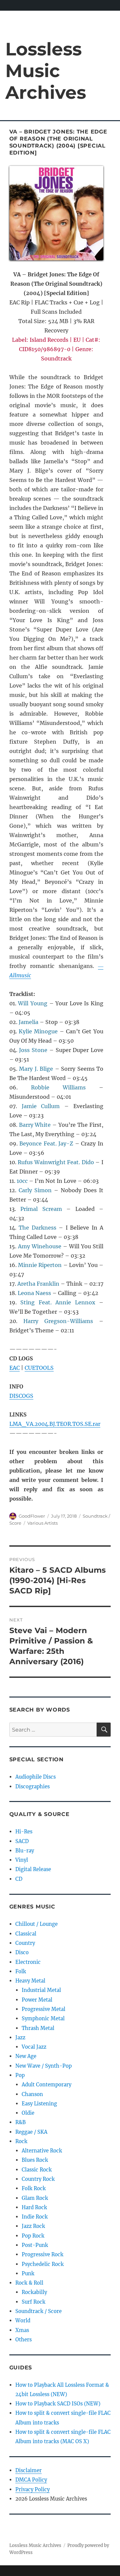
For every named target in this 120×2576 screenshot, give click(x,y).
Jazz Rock (33, 2226)
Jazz (20, 2037)
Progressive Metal (43, 2009)
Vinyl (22, 1860)
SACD (22, 1841)
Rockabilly (34, 2292)
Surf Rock (33, 2302)
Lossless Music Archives (46, 71)
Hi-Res (24, 1832)
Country (25, 1943)
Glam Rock (35, 2198)
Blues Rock (35, 2160)
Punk (28, 2273)
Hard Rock (34, 2207)
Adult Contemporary (46, 2085)
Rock (21, 2141)
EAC (14, 1368)
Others (23, 2340)
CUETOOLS (39, 1368)
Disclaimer (28, 2470)
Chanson (32, 2094)
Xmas (22, 2330)
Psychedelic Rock (43, 2264)
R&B (20, 2122)
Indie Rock (35, 2217)
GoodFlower (32, 1516)
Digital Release (33, 1869)
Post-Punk (35, 2245)
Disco (22, 1952)
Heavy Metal (30, 1981)
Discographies (32, 1786)
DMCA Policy (31, 2480)
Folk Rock (34, 2188)
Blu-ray (25, 1851)
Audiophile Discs (35, 1777)
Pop (20, 2075)
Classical (26, 1934)
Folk (21, 1971)
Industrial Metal (41, 1990)
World (23, 2321)
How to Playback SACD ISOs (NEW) (58, 2404)
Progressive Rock (42, 2254)
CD (19, 1879)
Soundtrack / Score (38, 2311)
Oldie (28, 2113)
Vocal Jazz (34, 2047)
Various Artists (42, 1523)
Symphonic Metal (43, 2018)
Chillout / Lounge (36, 1924)
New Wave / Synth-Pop (43, 2066)
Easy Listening (39, 2104)
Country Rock (38, 2179)
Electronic (28, 1962)
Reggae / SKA (31, 2132)
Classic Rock (37, 2170)
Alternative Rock (42, 2151)
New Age (26, 2056)
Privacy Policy (32, 2489)
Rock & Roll (29, 2283)
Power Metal (37, 2000)
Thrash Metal (38, 2028)
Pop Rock (33, 2236)
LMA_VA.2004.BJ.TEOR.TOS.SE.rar (55, 1424)
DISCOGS (21, 1396)
